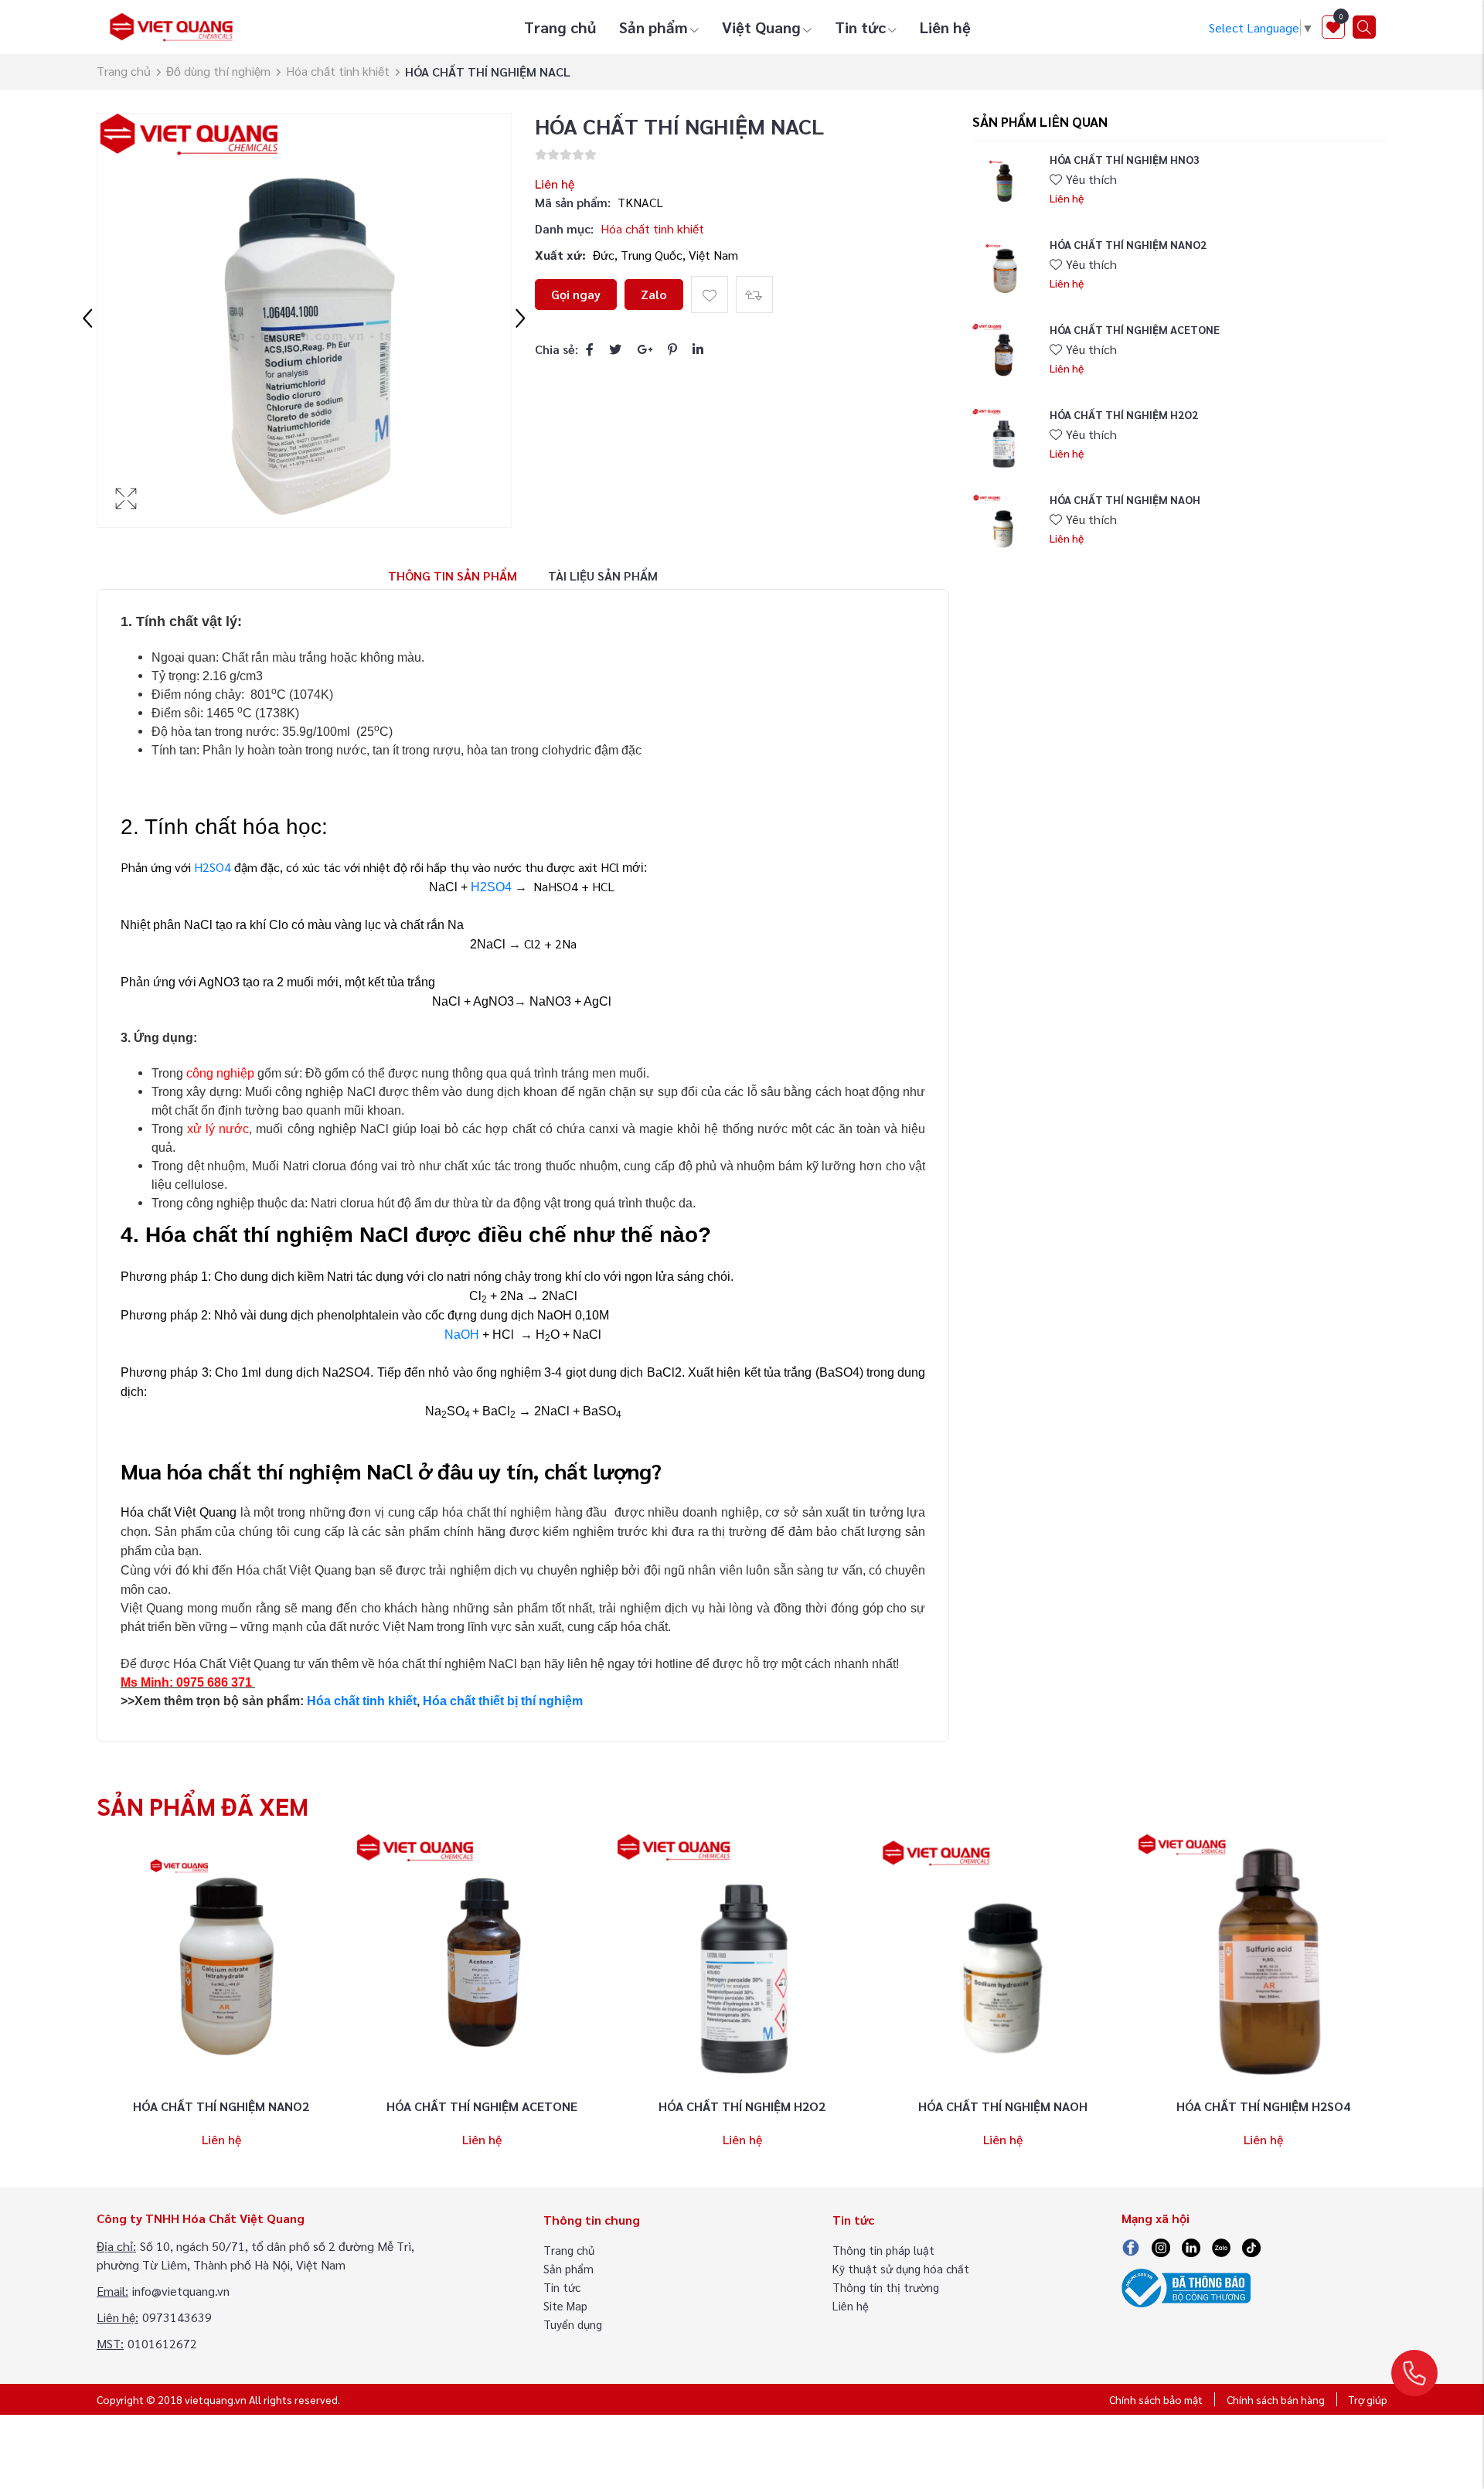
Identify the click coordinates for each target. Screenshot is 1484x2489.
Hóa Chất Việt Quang (232, 1664)
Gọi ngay (576, 294)
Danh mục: (564, 228)
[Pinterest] (672, 349)
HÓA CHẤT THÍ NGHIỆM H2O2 (1124, 414)
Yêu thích (1091, 179)
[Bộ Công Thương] (1186, 2286)
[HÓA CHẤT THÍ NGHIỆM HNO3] (1003, 184)
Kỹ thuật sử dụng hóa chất (901, 2268)
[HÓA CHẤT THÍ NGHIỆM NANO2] (1003, 269)
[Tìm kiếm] (1364, 27)
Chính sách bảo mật (1156, 2399)
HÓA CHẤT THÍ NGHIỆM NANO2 (1128, 244)
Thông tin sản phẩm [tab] (453, 575)
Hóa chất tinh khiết (338, 71)
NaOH (462, 1335)
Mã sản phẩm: (573, 202)
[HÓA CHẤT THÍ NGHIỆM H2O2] (1003, 439)
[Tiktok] (1251, 2246)
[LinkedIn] (698, 349)
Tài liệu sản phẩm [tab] (603, 575)
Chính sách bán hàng (1276, 2399)
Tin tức (860, 27)
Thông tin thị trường (886, 2287)
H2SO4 (213, 867)
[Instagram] (1161, 2246)
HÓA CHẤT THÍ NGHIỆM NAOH (1125, 499)
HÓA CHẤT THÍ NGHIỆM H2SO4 (1263, 2106)
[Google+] (645, 349)
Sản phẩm (654, 27)
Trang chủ (560, 27)
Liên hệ (945, 27)
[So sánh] (754, 295)
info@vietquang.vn (181, 2291)
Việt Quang (761, 27)
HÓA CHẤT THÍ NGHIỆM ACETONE (1135, 329)
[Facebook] (590, 349)
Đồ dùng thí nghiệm (218, 71)
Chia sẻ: (556, 349)
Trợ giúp (1368, 2399)
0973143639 (177, 2317)
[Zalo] (1221, 2246)
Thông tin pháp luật (883, 2250)
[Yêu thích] (710, 295)
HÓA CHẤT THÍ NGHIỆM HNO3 (1125, 159)
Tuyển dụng (573, 2324)
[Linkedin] (1191, 2246)
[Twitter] (615, 349)
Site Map (565, 2305)
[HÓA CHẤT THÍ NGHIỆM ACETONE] (1003, 354)
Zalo (654, 294)
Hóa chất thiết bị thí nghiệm (503, 1701)
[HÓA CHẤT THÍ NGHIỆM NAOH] (1003, 524)
